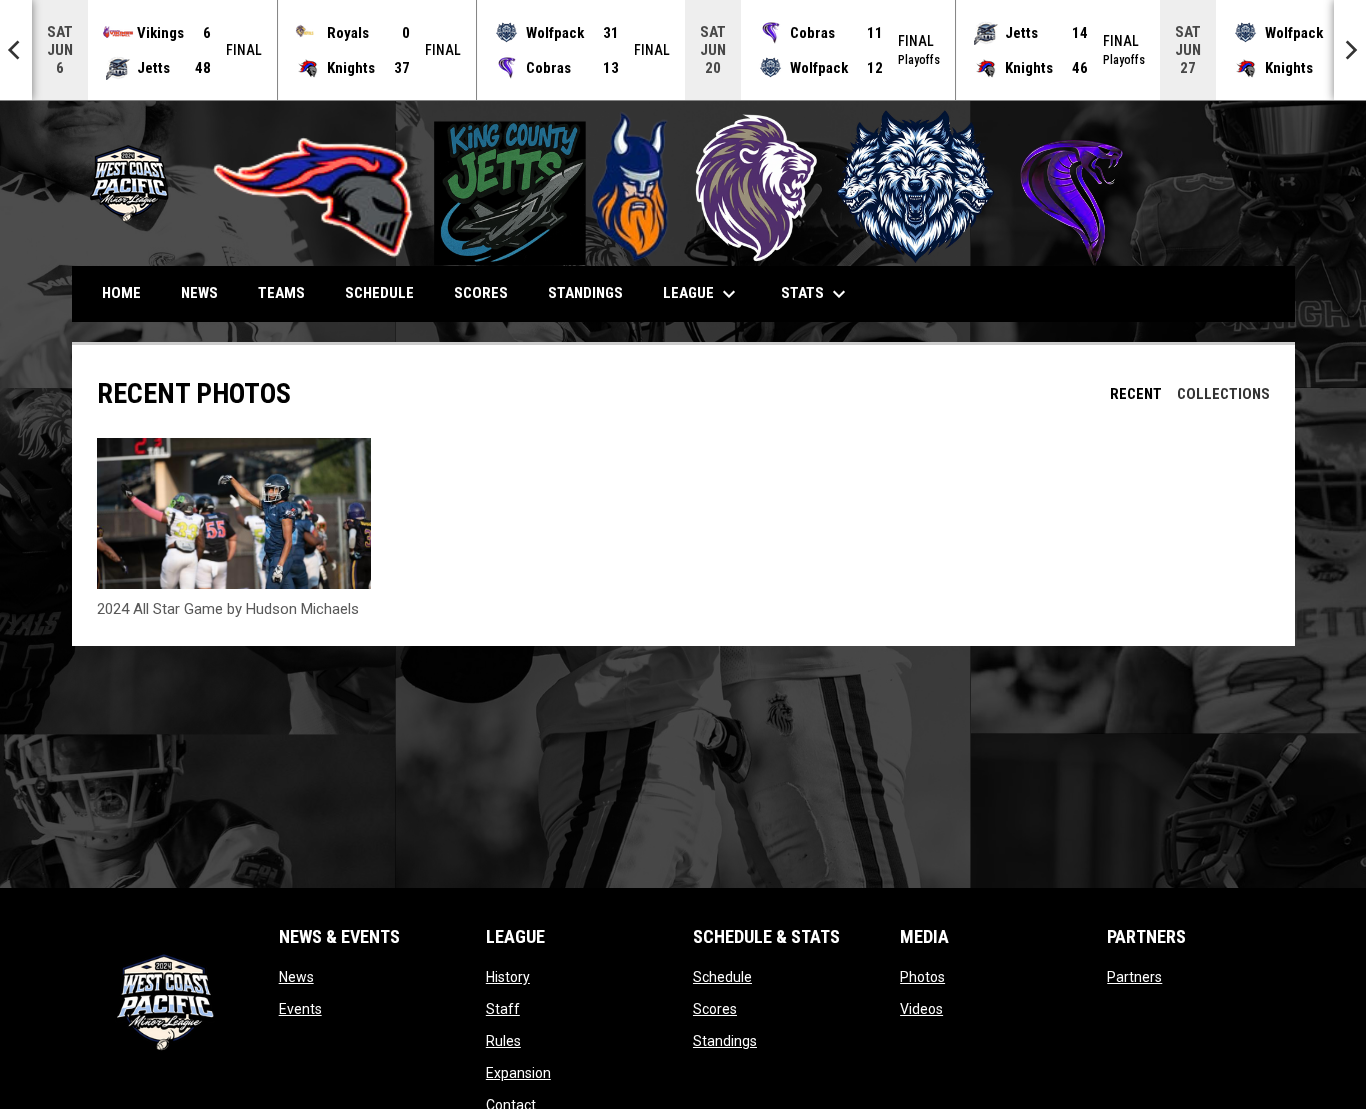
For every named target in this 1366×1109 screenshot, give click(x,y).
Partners (1134, 977)
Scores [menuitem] (481, 293)
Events (300, 1009)
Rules (503, 1041)
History (508, 977)
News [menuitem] (199, 293)
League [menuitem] (702, 294)
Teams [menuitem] (281, 293)
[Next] (1350, 50)
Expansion (518, 1073)
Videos (921, 1009)
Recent (1136, 394)
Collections (1223, 394)
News (296, 977)
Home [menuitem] (121, 293)
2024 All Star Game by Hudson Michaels (228, 609)
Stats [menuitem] (816, 294)
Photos (922, 977)
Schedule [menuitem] (379, 293)
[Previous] (16, 50)
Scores (715, 1009)
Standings (725, 1041)
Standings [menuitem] (585, 293)
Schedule (722, 977)
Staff (503, 1009)
